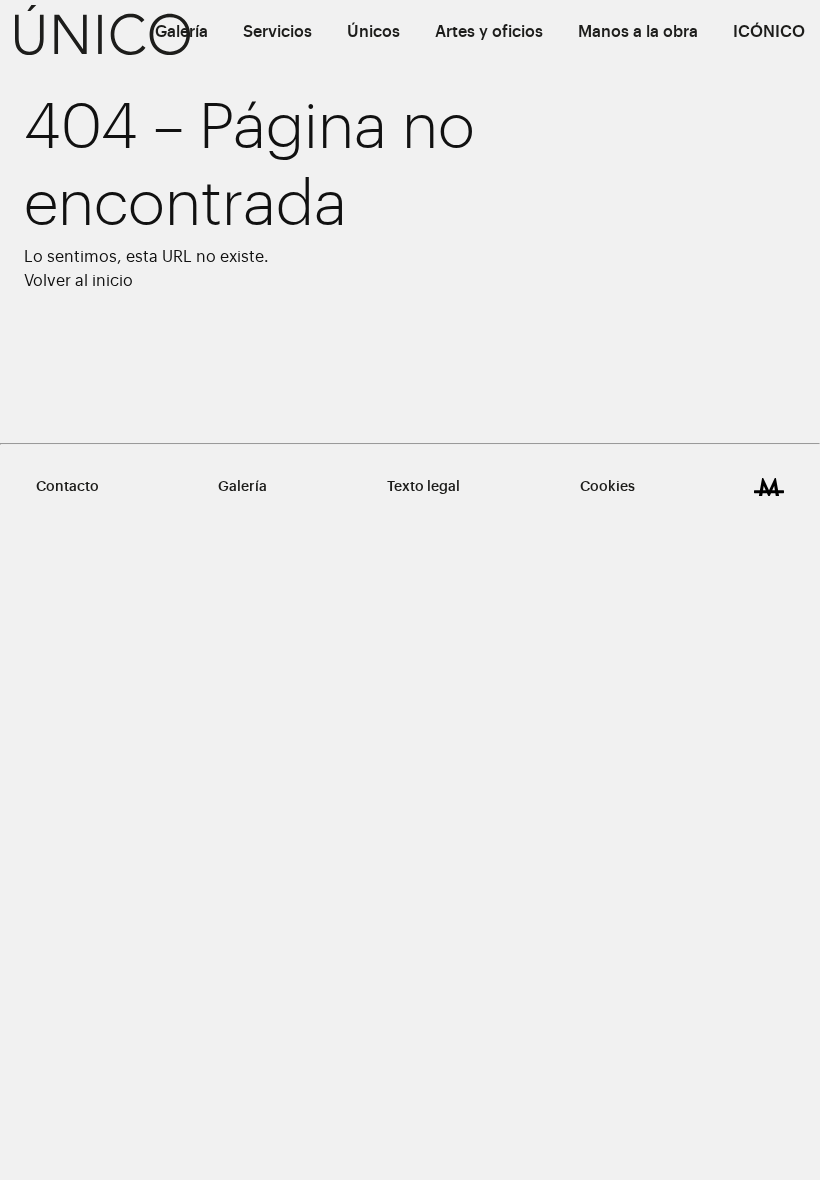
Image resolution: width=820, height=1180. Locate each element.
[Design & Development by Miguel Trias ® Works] (769, 487)
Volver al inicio (78, 281)
